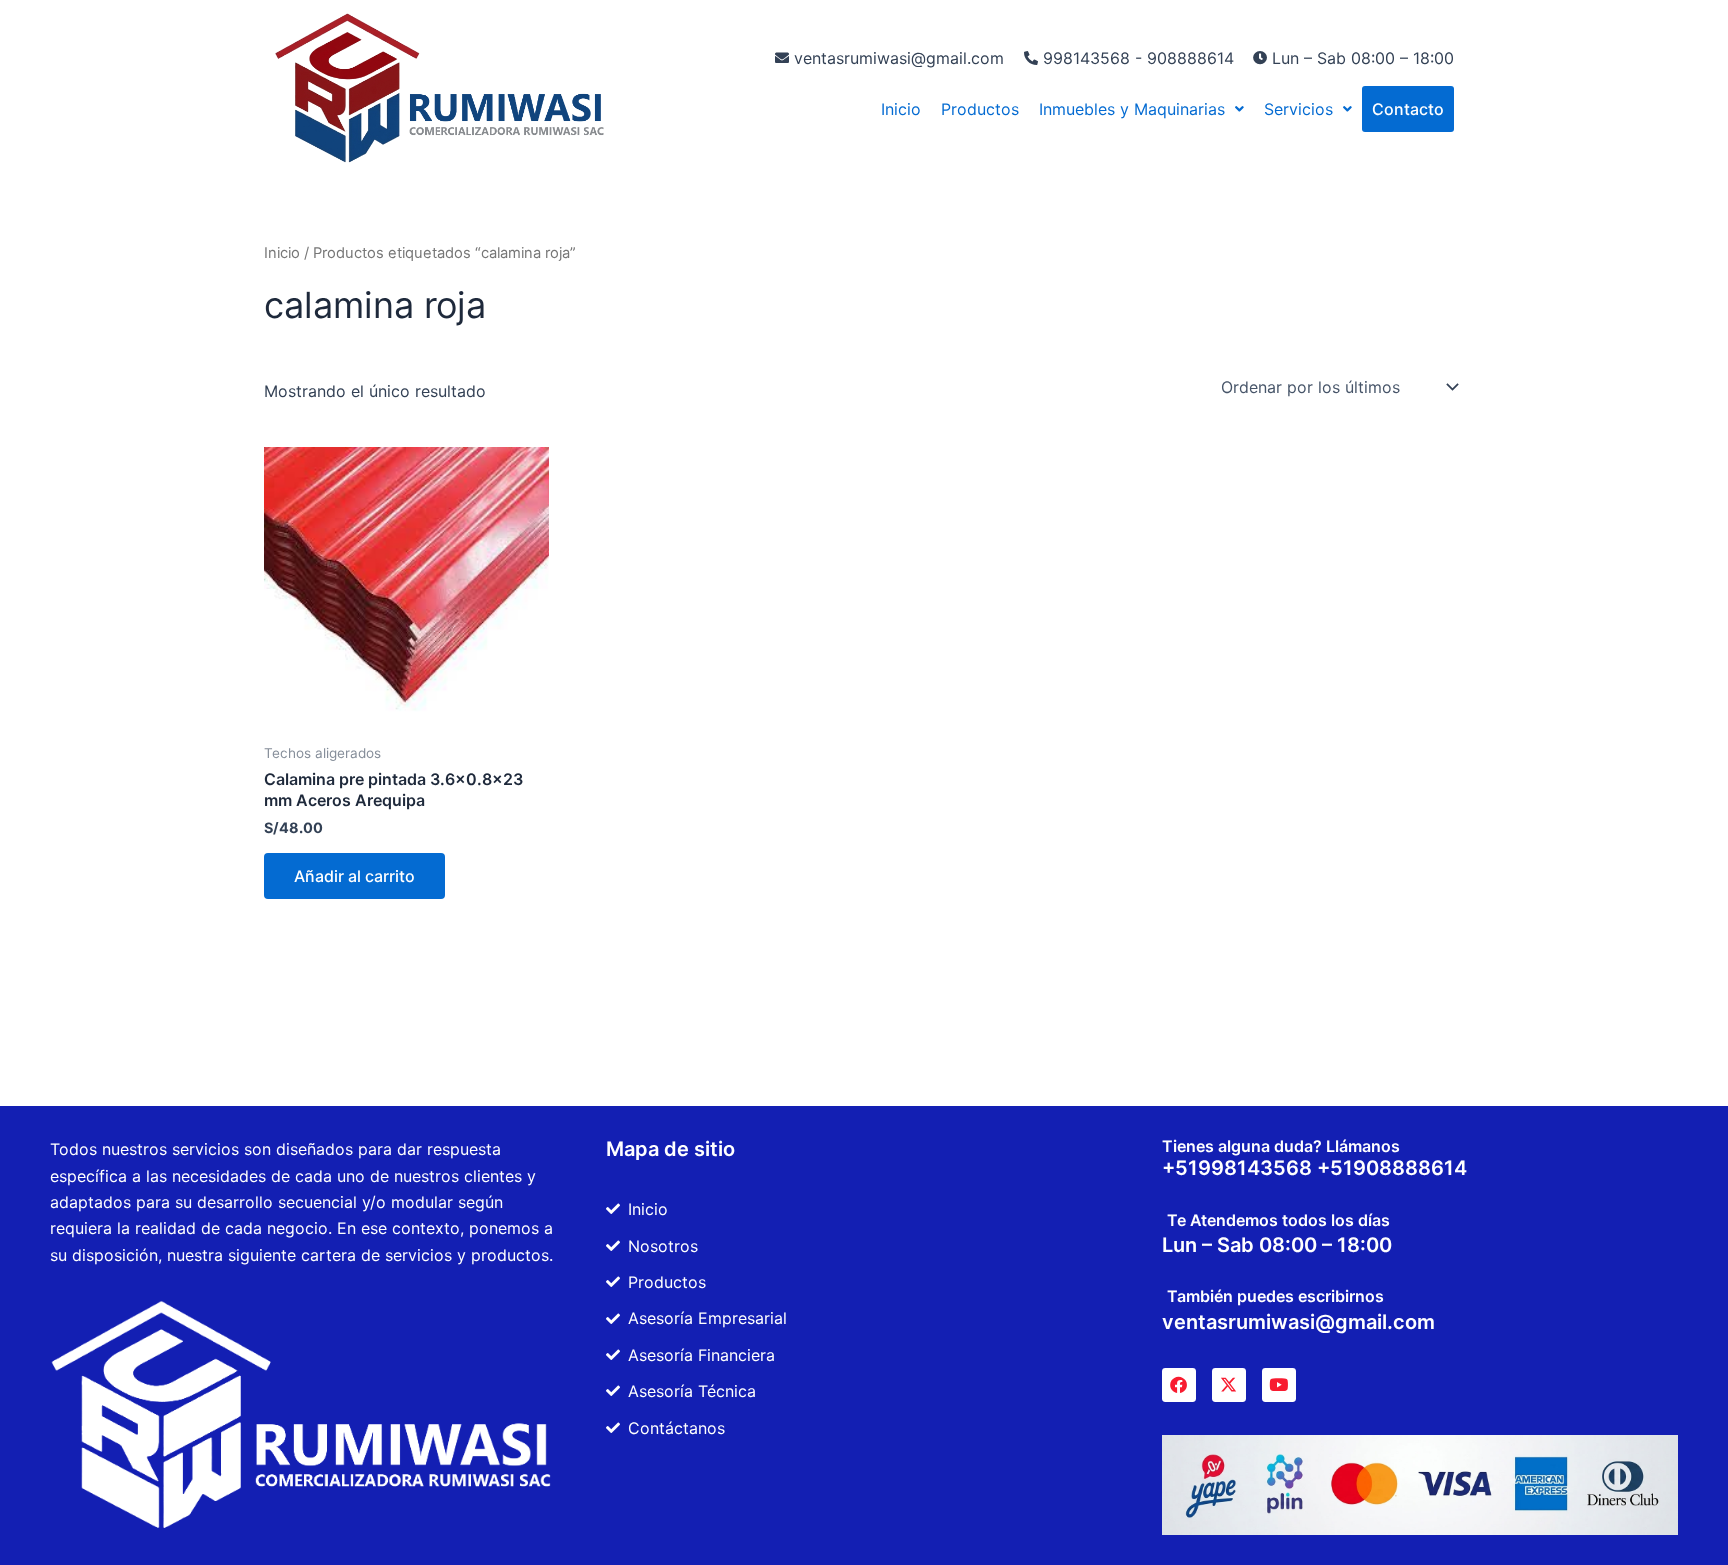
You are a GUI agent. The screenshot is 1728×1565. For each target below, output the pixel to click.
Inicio (901, 109)
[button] (1141, 109)
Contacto (1408, 109)
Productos (980, 109)
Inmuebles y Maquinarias (1132, 109)
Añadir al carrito (354, 876)
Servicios (1298, 109)
